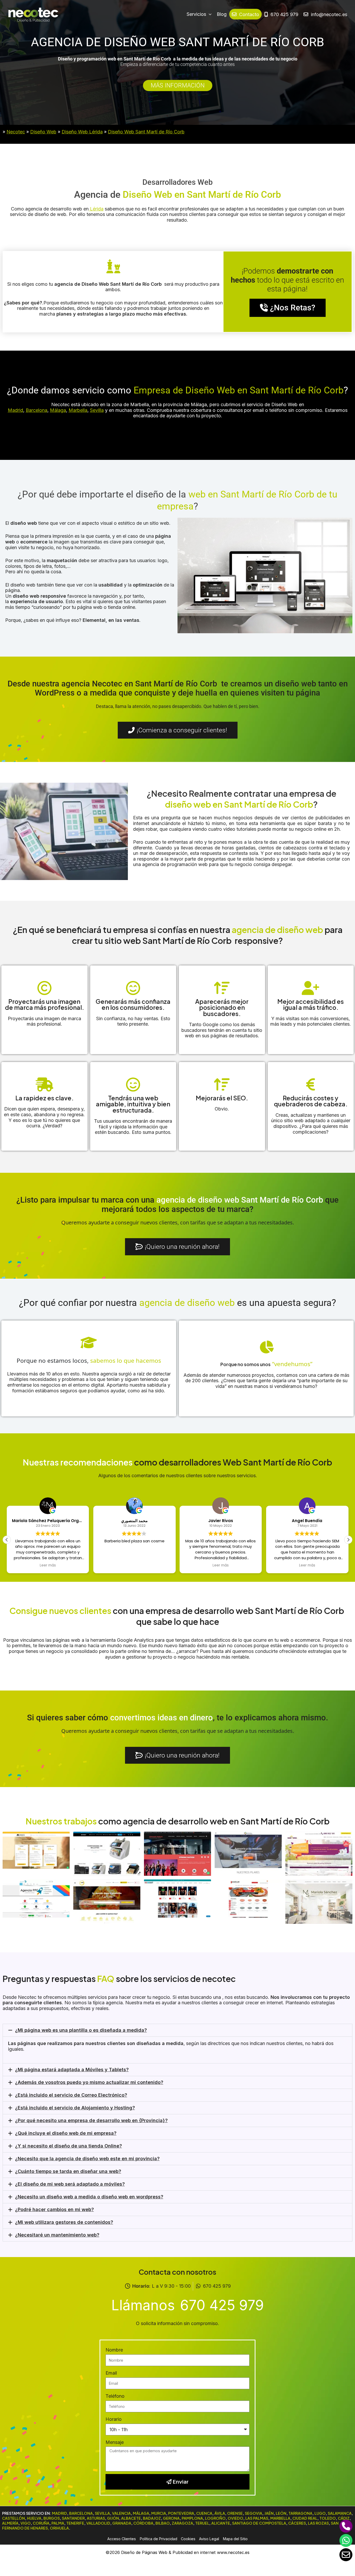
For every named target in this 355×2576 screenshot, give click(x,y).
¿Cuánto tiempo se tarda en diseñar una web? (68, 2171)
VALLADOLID (98, 2523)
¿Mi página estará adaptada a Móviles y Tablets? (72, 2070)
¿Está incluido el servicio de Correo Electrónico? (71, 2095)
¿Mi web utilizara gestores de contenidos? (64, 2222)
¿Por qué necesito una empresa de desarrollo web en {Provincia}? (91, 2120)
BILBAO (163, 2523)
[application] (209, 14)
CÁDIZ (344, 2518)
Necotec (16, 132)
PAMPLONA (192, 2518)
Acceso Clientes (122, 2539)
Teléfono (115, 2396)
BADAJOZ (152, 2518)
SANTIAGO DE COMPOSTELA (259, 2523)
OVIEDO (235, 2518)
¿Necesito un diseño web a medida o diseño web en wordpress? (89, 2197)
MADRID (60, 2513)
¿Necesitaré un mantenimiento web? (57, 2235)
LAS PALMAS (257, 2518)
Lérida (96, 209)
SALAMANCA (340, 2513)
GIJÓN (113, 2518)
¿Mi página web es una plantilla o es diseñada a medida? (81, 2030)
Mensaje (115, 2442)
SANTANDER (73, 2518)
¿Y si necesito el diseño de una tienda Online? (68, 2146)
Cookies (188, 2539)
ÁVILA (220, 2513)
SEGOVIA (254, 2513)
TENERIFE (75, 2523)
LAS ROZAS (318, 2523)
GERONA (171, 2518)
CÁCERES (297, 2523)
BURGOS (52, 2518)
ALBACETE (131, 2518)
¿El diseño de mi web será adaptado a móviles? (70, 2184)
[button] (348, 1540)
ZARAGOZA (182, 2523)
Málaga (58, 410)
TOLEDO (328, 2518)
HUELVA (34, 2518)
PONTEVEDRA (181, 2513)
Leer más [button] (48, 1565)
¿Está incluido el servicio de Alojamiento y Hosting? (75, 2108)
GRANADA (122, 2523)
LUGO (320, 2513)
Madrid (15, 410)
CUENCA (204, 2513)
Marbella (78, 410)
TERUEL (202, 2523)
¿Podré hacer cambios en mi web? (54, 2209)
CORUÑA (41, 2523)
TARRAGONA (300, 2513)
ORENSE (235, 2513)
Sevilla (97, 410)
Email (111, 2373)
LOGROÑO (215, 2518)
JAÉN (269, 2513)
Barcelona (37, 410)
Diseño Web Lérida (82, 132)
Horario (114, 2419)
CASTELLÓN (14, 2518)
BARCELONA (81, 2513)
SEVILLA (102, 2513)
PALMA (58, 2523)
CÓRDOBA (143, 2523)
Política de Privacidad (159, 2539)
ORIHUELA (59, 2528)
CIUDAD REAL (305, 2518)
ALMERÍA (10, 2523)
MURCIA (159, 2513)
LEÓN (281, 2513)
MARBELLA (280, 2518)
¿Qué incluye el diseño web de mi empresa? (66, 2133)
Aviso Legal (209, 2539)
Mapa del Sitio (235, 2539)
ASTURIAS (96, 2518)
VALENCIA (121, 2513)
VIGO (26, 2523)
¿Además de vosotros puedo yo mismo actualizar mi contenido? (89, 2082)
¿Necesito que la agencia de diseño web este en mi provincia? (87, 2159)
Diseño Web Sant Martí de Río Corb (146, 132)
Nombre (114, 2350)
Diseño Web (43, 132)
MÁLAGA (141, 2513)
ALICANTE (221, 2523)
